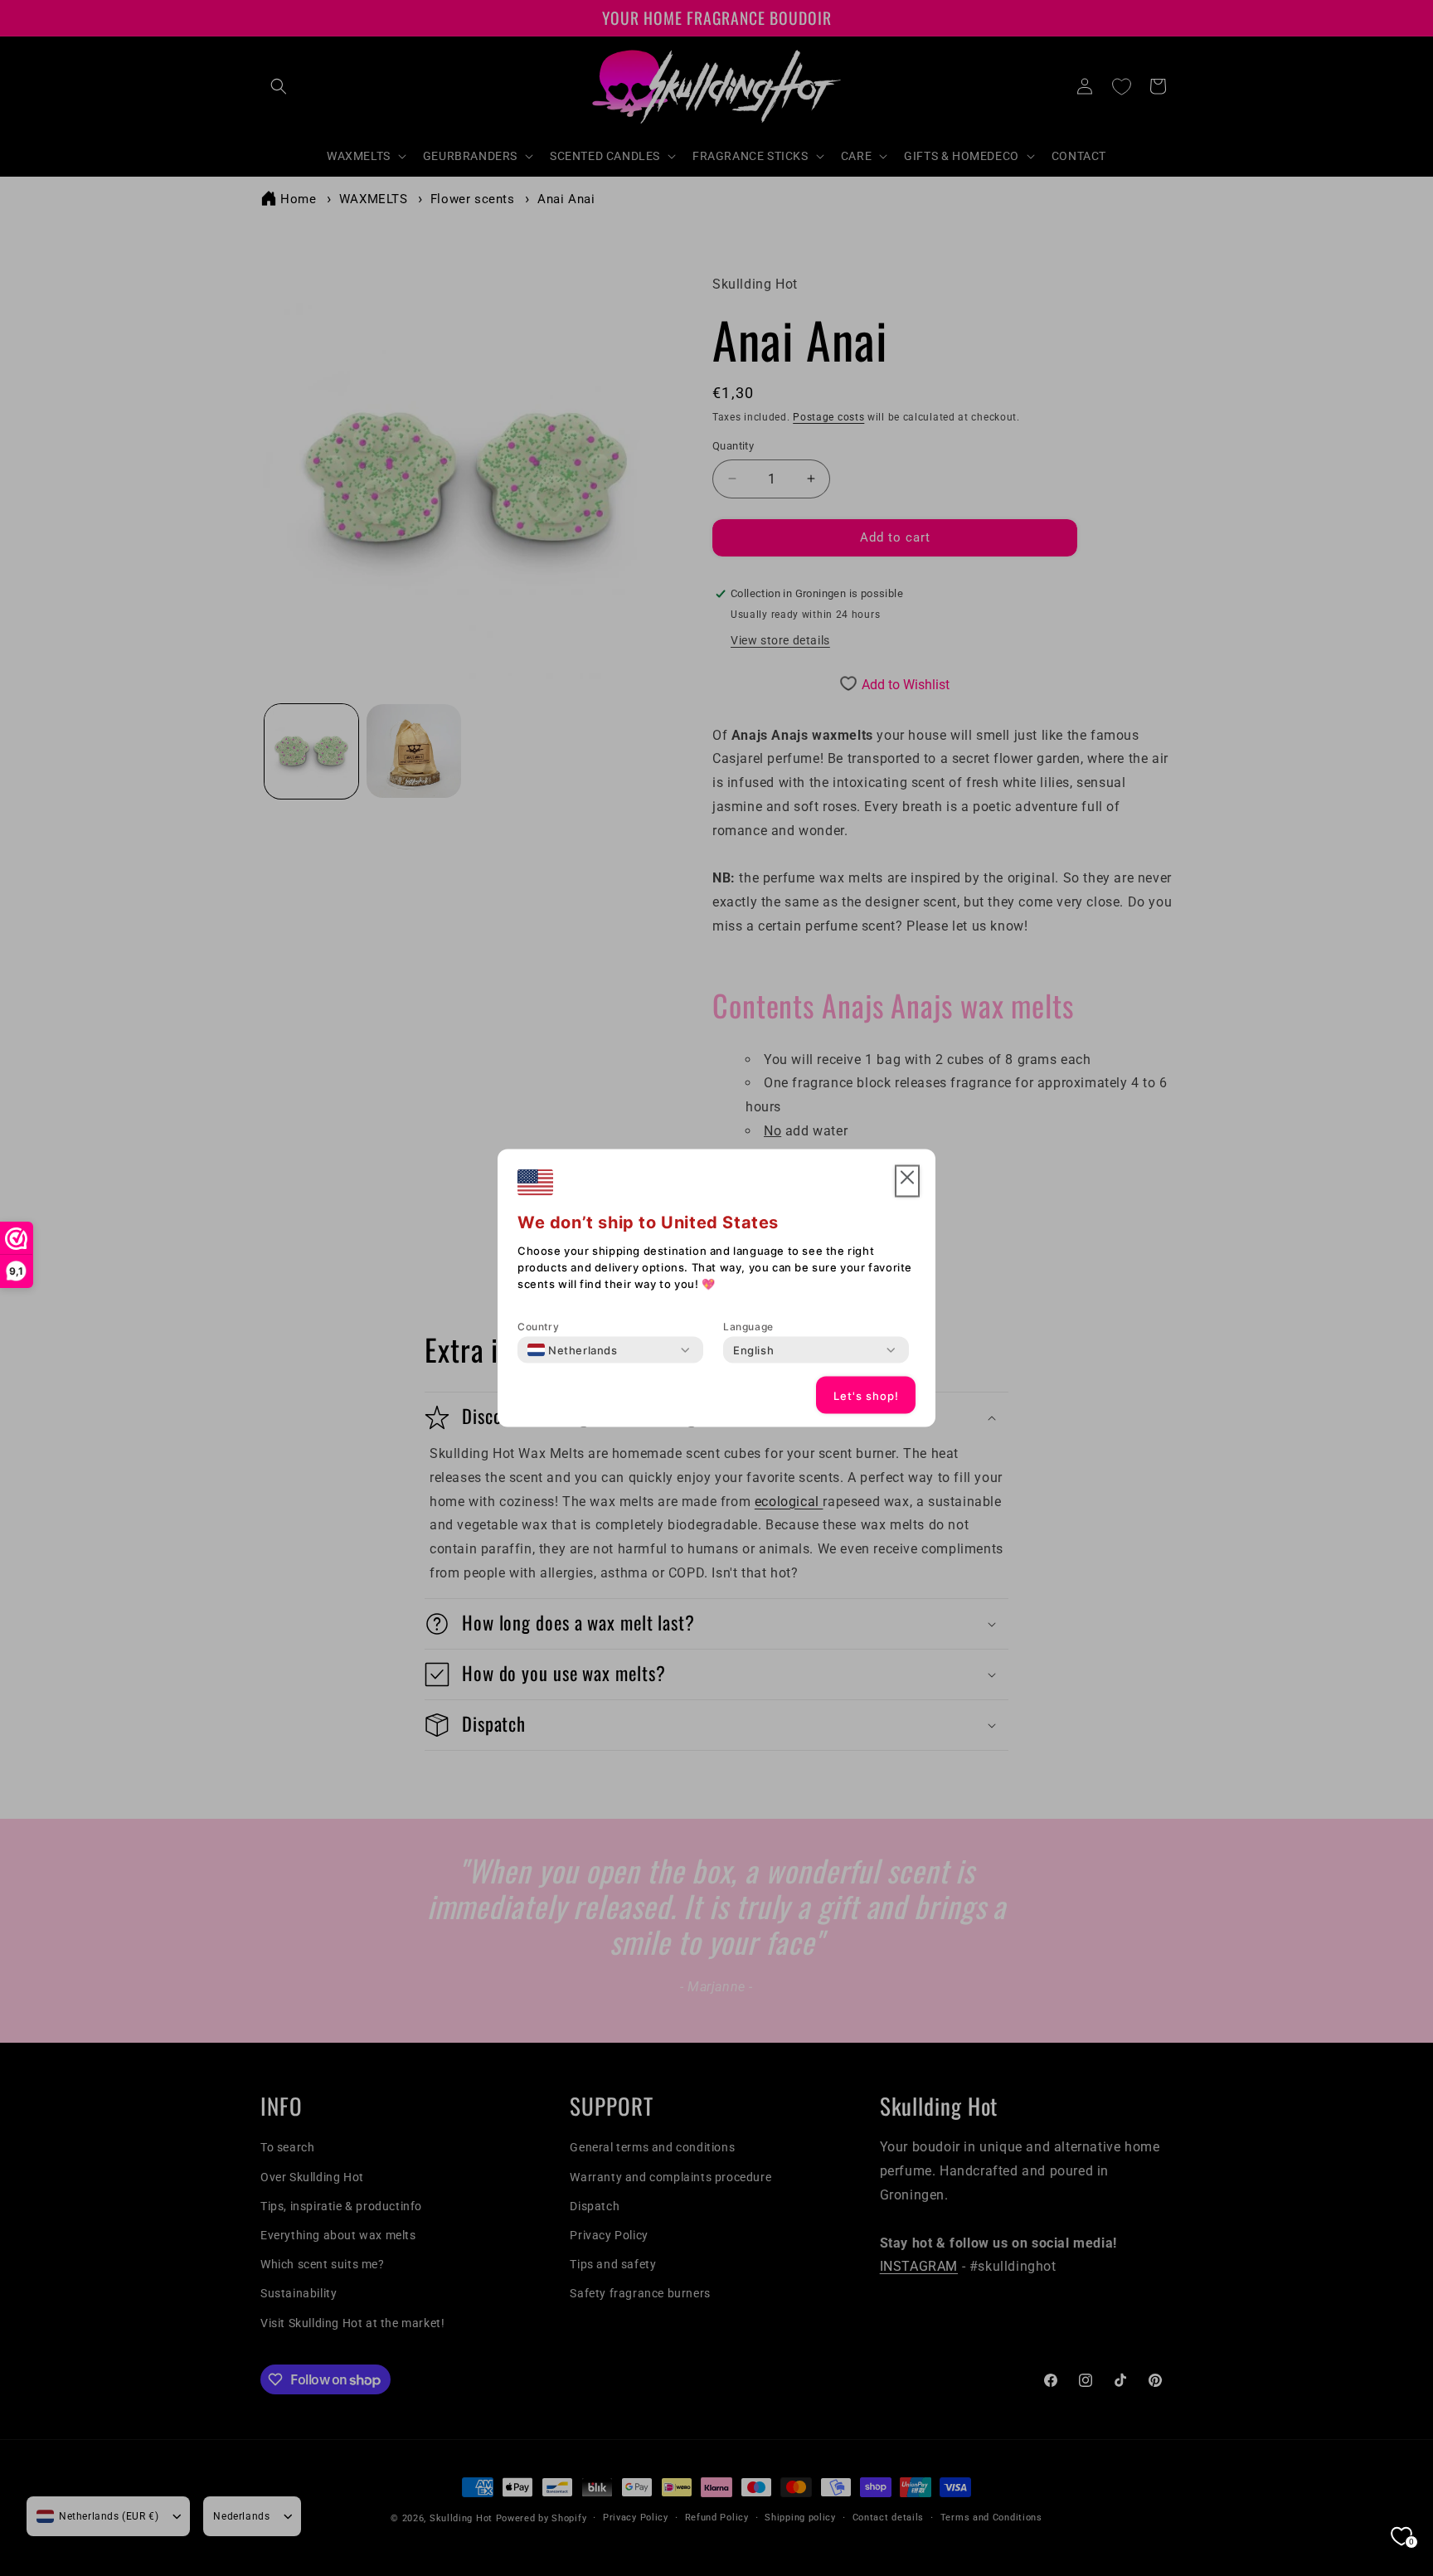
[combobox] (573, 1350)
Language (748, 1327)
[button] (907, 1181)
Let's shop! (866, 1395)
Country (538, 1327)
